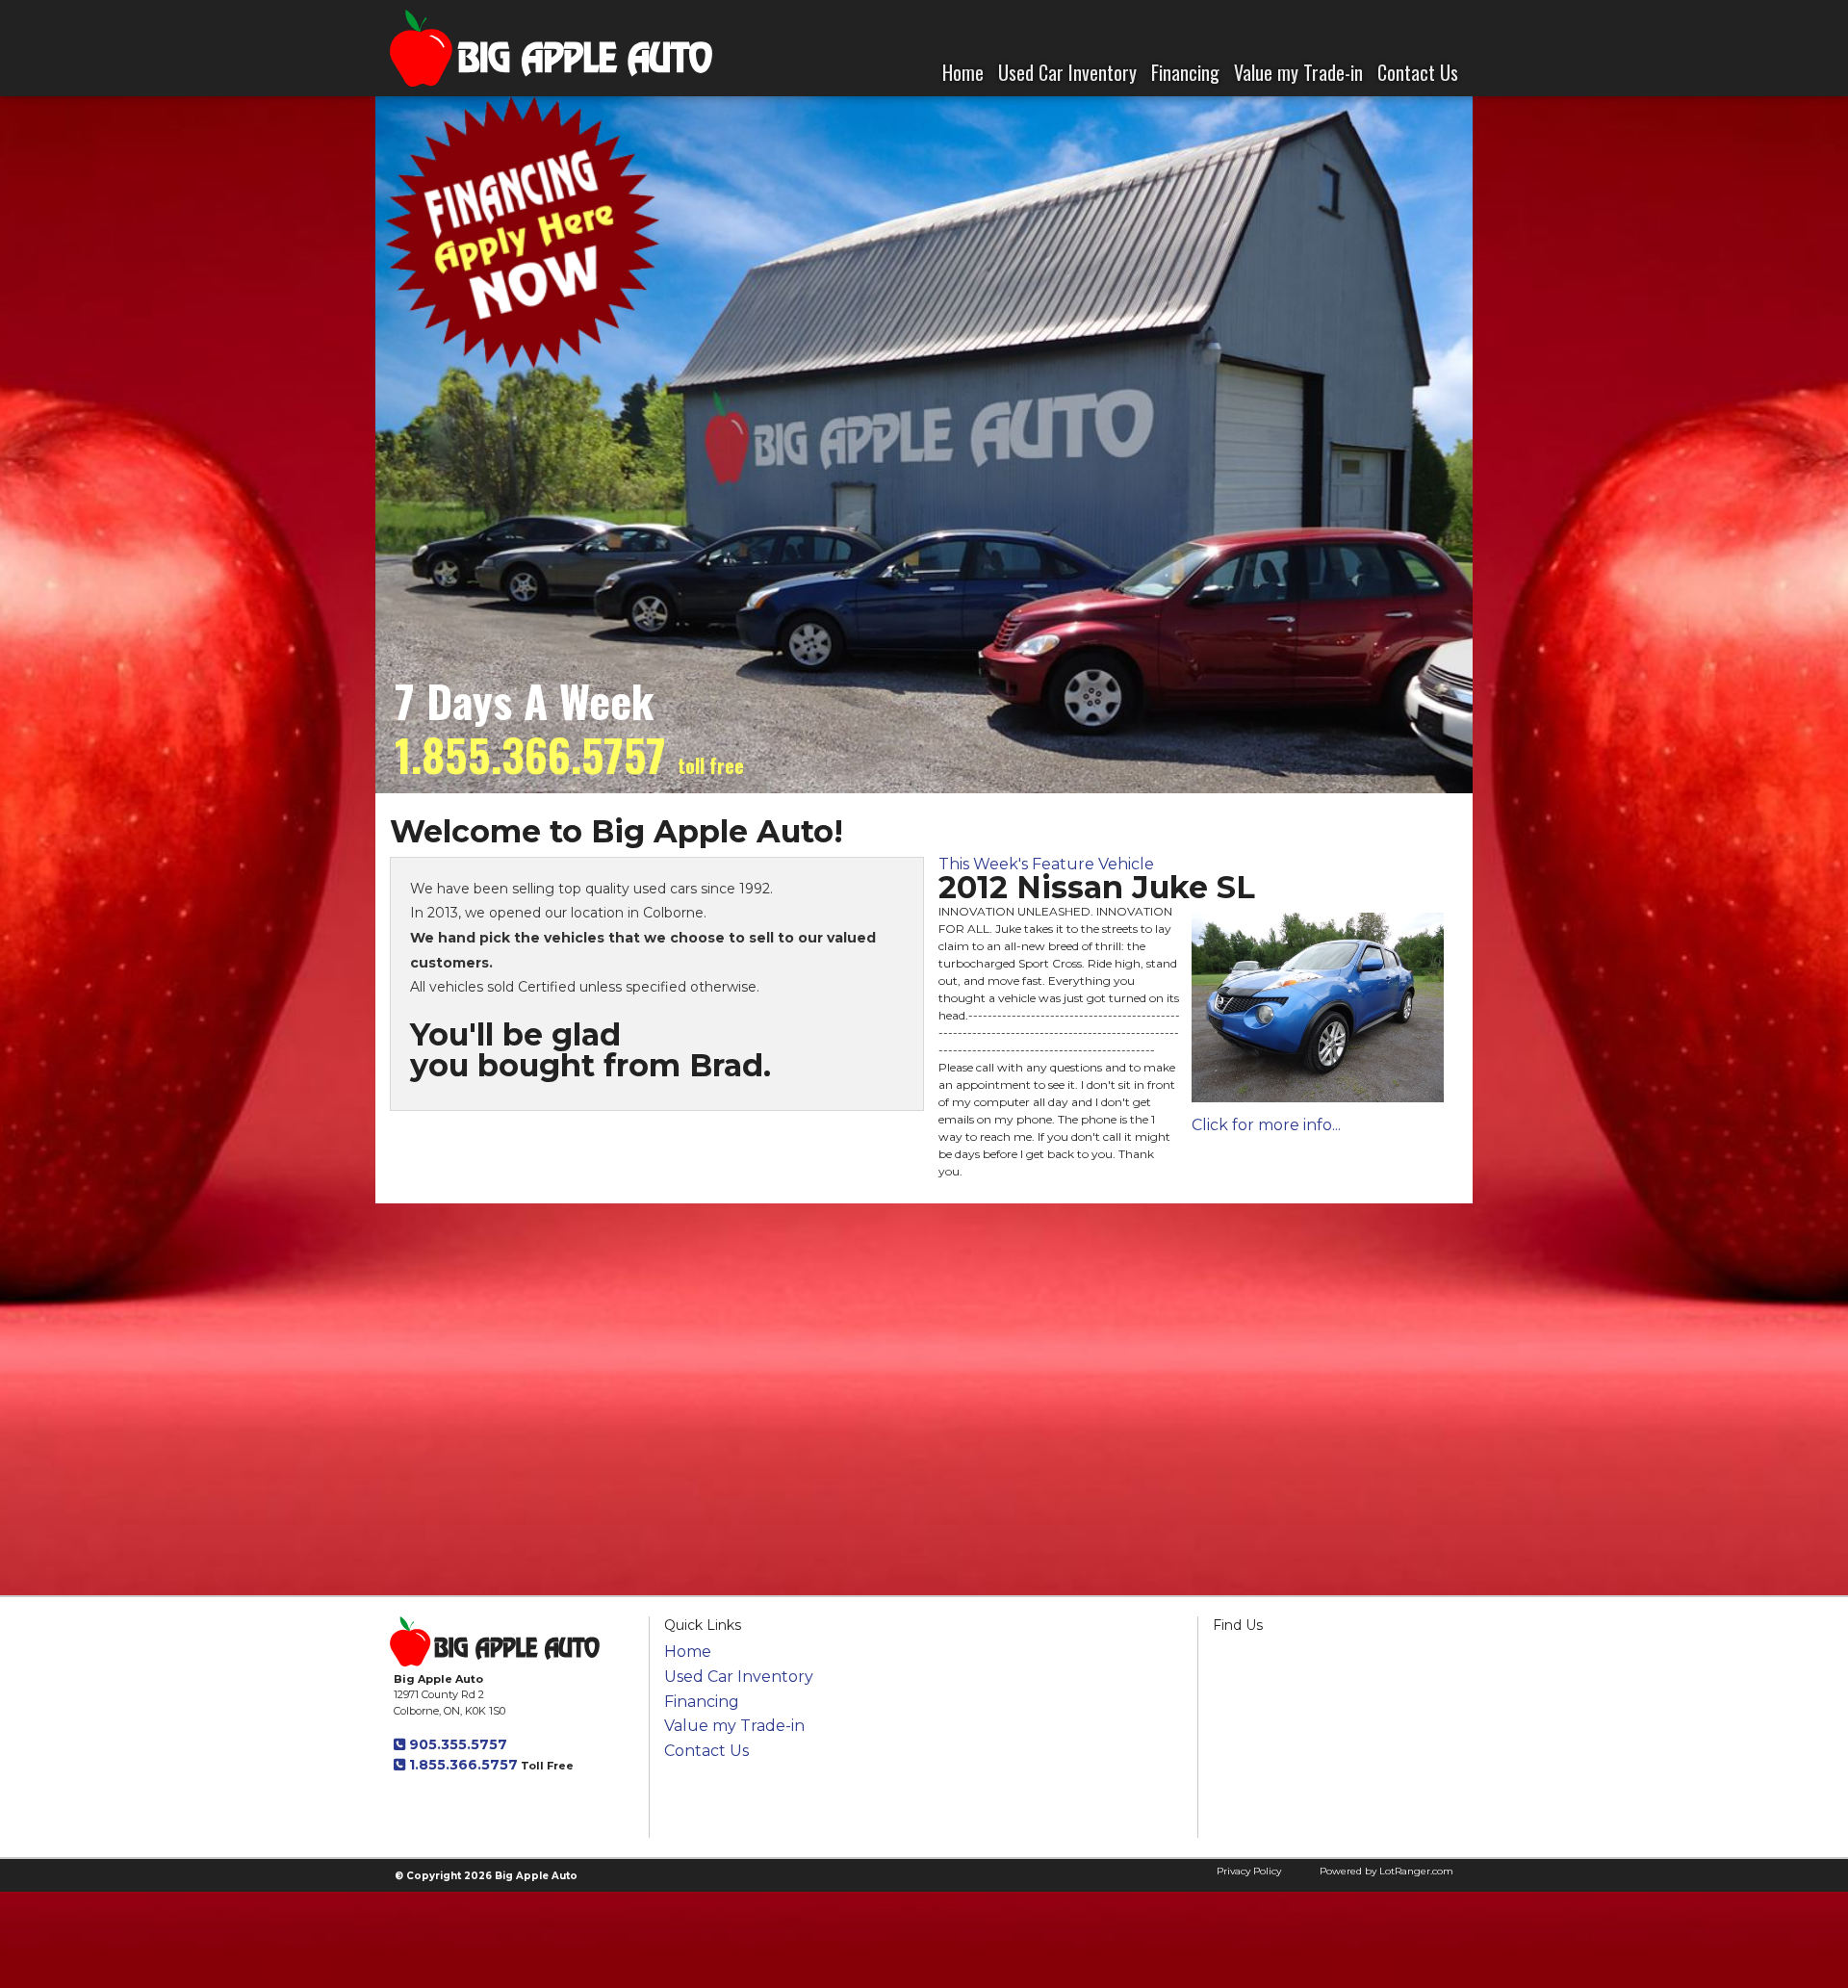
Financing (1185, 72)
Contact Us (1418, 72)
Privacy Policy (1249, 1871)
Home (963, 72)
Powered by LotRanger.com (1386, 1871)
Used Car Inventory (1067, 72)
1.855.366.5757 (462, 1765)
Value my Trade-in (1298, 72)
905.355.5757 (456, 1744)
